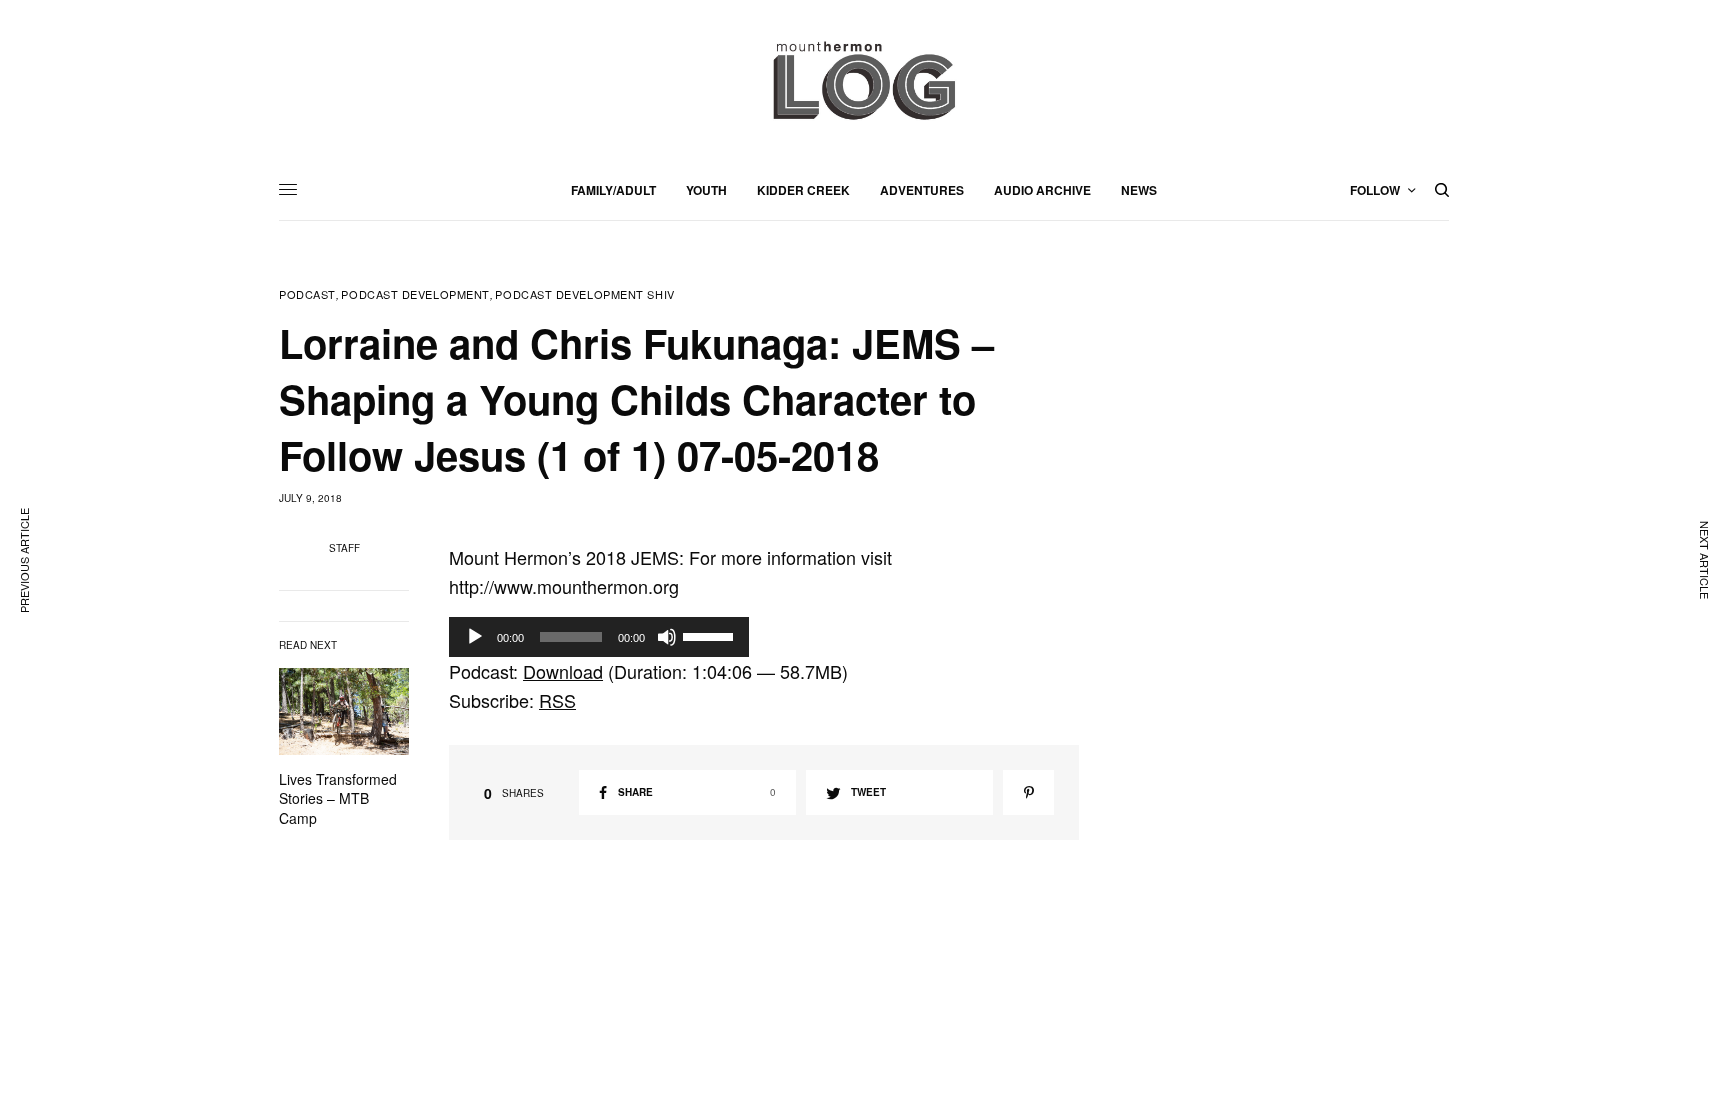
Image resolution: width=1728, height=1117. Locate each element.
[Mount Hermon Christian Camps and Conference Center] (864, 80)
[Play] (475, 637)
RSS (557, 700)
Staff (344, 548)
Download (563, 671)
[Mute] (667, 637)
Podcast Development (415, 294)
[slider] (711, 635)
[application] (599, 637)
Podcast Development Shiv (584, 294)
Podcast (307, 294)
